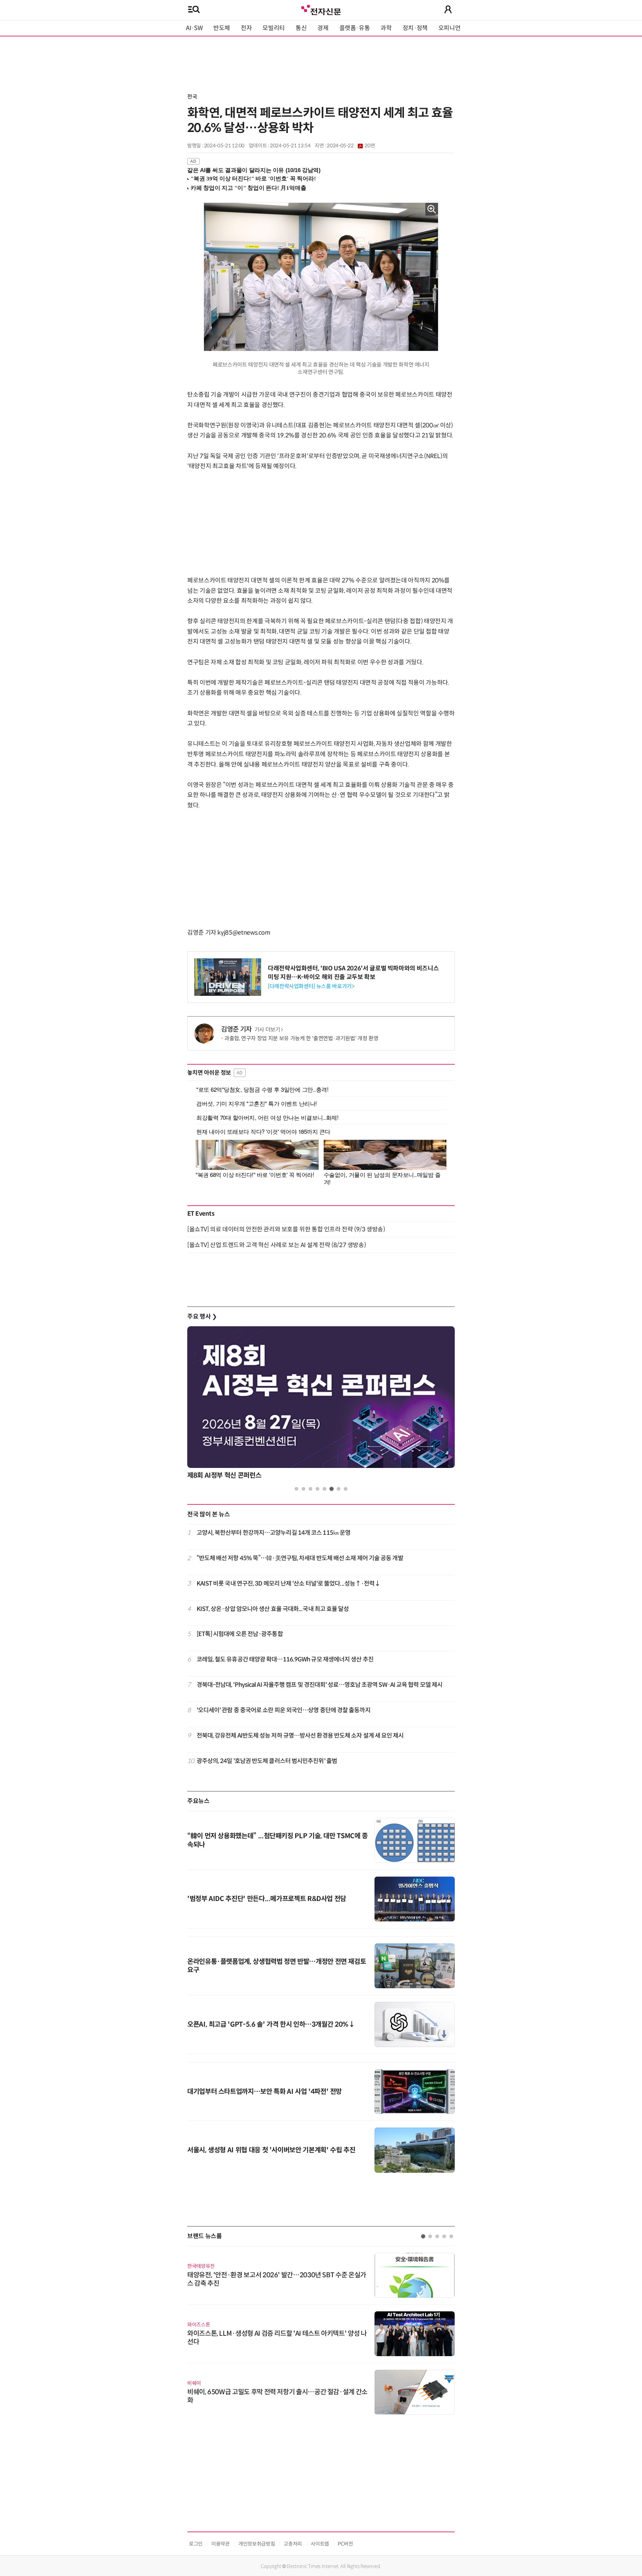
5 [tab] (325, 1489)
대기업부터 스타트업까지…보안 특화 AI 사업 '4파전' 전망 (264, 2092)
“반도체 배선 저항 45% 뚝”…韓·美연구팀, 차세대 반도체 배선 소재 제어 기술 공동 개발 (300, 1558)
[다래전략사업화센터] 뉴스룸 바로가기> (311, 986)
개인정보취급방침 (257, 2544)
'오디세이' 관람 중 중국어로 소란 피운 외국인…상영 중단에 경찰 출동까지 (284, 1710)
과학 (386, 28)
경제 (323, 28)
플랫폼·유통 (355, 28)
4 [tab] (317, 1489)
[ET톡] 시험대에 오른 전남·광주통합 (240, 1634)
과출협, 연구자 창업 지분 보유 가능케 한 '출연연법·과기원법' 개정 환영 (301, 1038)
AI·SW (194, 28)
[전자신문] (321, 9)
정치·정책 (415, 28)
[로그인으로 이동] (448, 9)
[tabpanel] (321, 1405)
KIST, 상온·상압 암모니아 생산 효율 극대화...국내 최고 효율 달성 (273, 1609)
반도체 (222, 28)
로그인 (196, 2544)
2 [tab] (303, 1489)
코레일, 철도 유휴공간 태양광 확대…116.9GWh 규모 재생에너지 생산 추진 (285, 1659)
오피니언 (450, 28)
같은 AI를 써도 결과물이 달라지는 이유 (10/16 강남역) (254, 170)
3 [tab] (310, 1489)
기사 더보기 (267, 1030)
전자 (246, 28)
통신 (301, 28)
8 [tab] (346, 1489)
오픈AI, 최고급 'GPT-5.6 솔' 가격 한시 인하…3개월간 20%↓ (271, 2024)
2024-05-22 (351, 146)
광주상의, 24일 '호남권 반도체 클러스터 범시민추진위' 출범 (267, 1761)
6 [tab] (332, 1489)
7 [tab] (339, 1489)
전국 (192, 97)
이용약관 (221, 2544)
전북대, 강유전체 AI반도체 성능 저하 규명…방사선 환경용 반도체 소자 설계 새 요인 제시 (300, 1736)
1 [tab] (296, 1489)
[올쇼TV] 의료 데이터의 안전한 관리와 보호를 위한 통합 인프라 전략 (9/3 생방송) (286, 1229)
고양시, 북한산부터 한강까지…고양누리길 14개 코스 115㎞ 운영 (274, 1533)
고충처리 (293, 2544)
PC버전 (345, 2544)
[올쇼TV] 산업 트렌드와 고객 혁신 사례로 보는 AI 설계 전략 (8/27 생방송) (277, 1245)
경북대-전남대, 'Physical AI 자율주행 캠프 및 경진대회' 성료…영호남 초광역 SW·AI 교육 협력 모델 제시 (320, 1685)
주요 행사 (202, 1317)
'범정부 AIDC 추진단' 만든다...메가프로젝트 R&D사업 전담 (267, 1899)
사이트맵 (320, 2544)
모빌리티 (274, 28)
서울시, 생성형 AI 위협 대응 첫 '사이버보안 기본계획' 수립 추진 (271, 2150)
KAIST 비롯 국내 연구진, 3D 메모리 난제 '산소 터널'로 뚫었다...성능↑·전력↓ (289, 1584)
